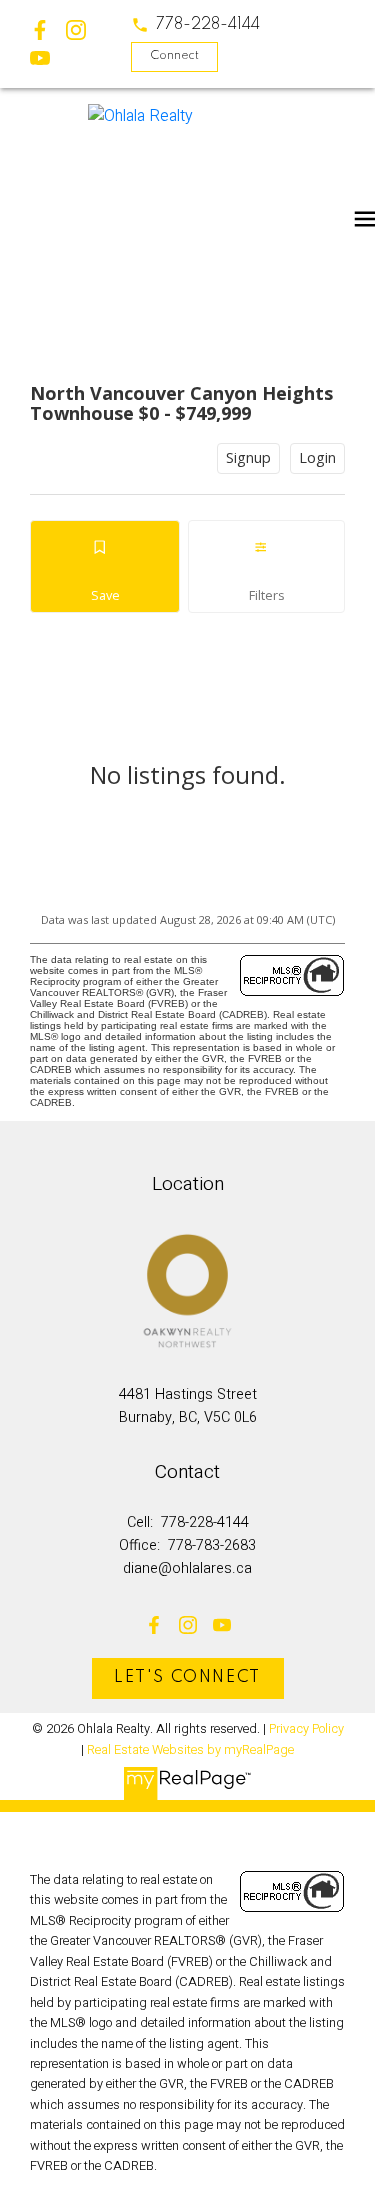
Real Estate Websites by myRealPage (190, 1750)
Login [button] (317, 457)
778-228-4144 (208, 25)
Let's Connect (187, 1678)
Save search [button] (105, 566)
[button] (195, 25)
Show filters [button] (266, 566)
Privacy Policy (306, 1729)
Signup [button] (248, 457)
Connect (174, 56)
